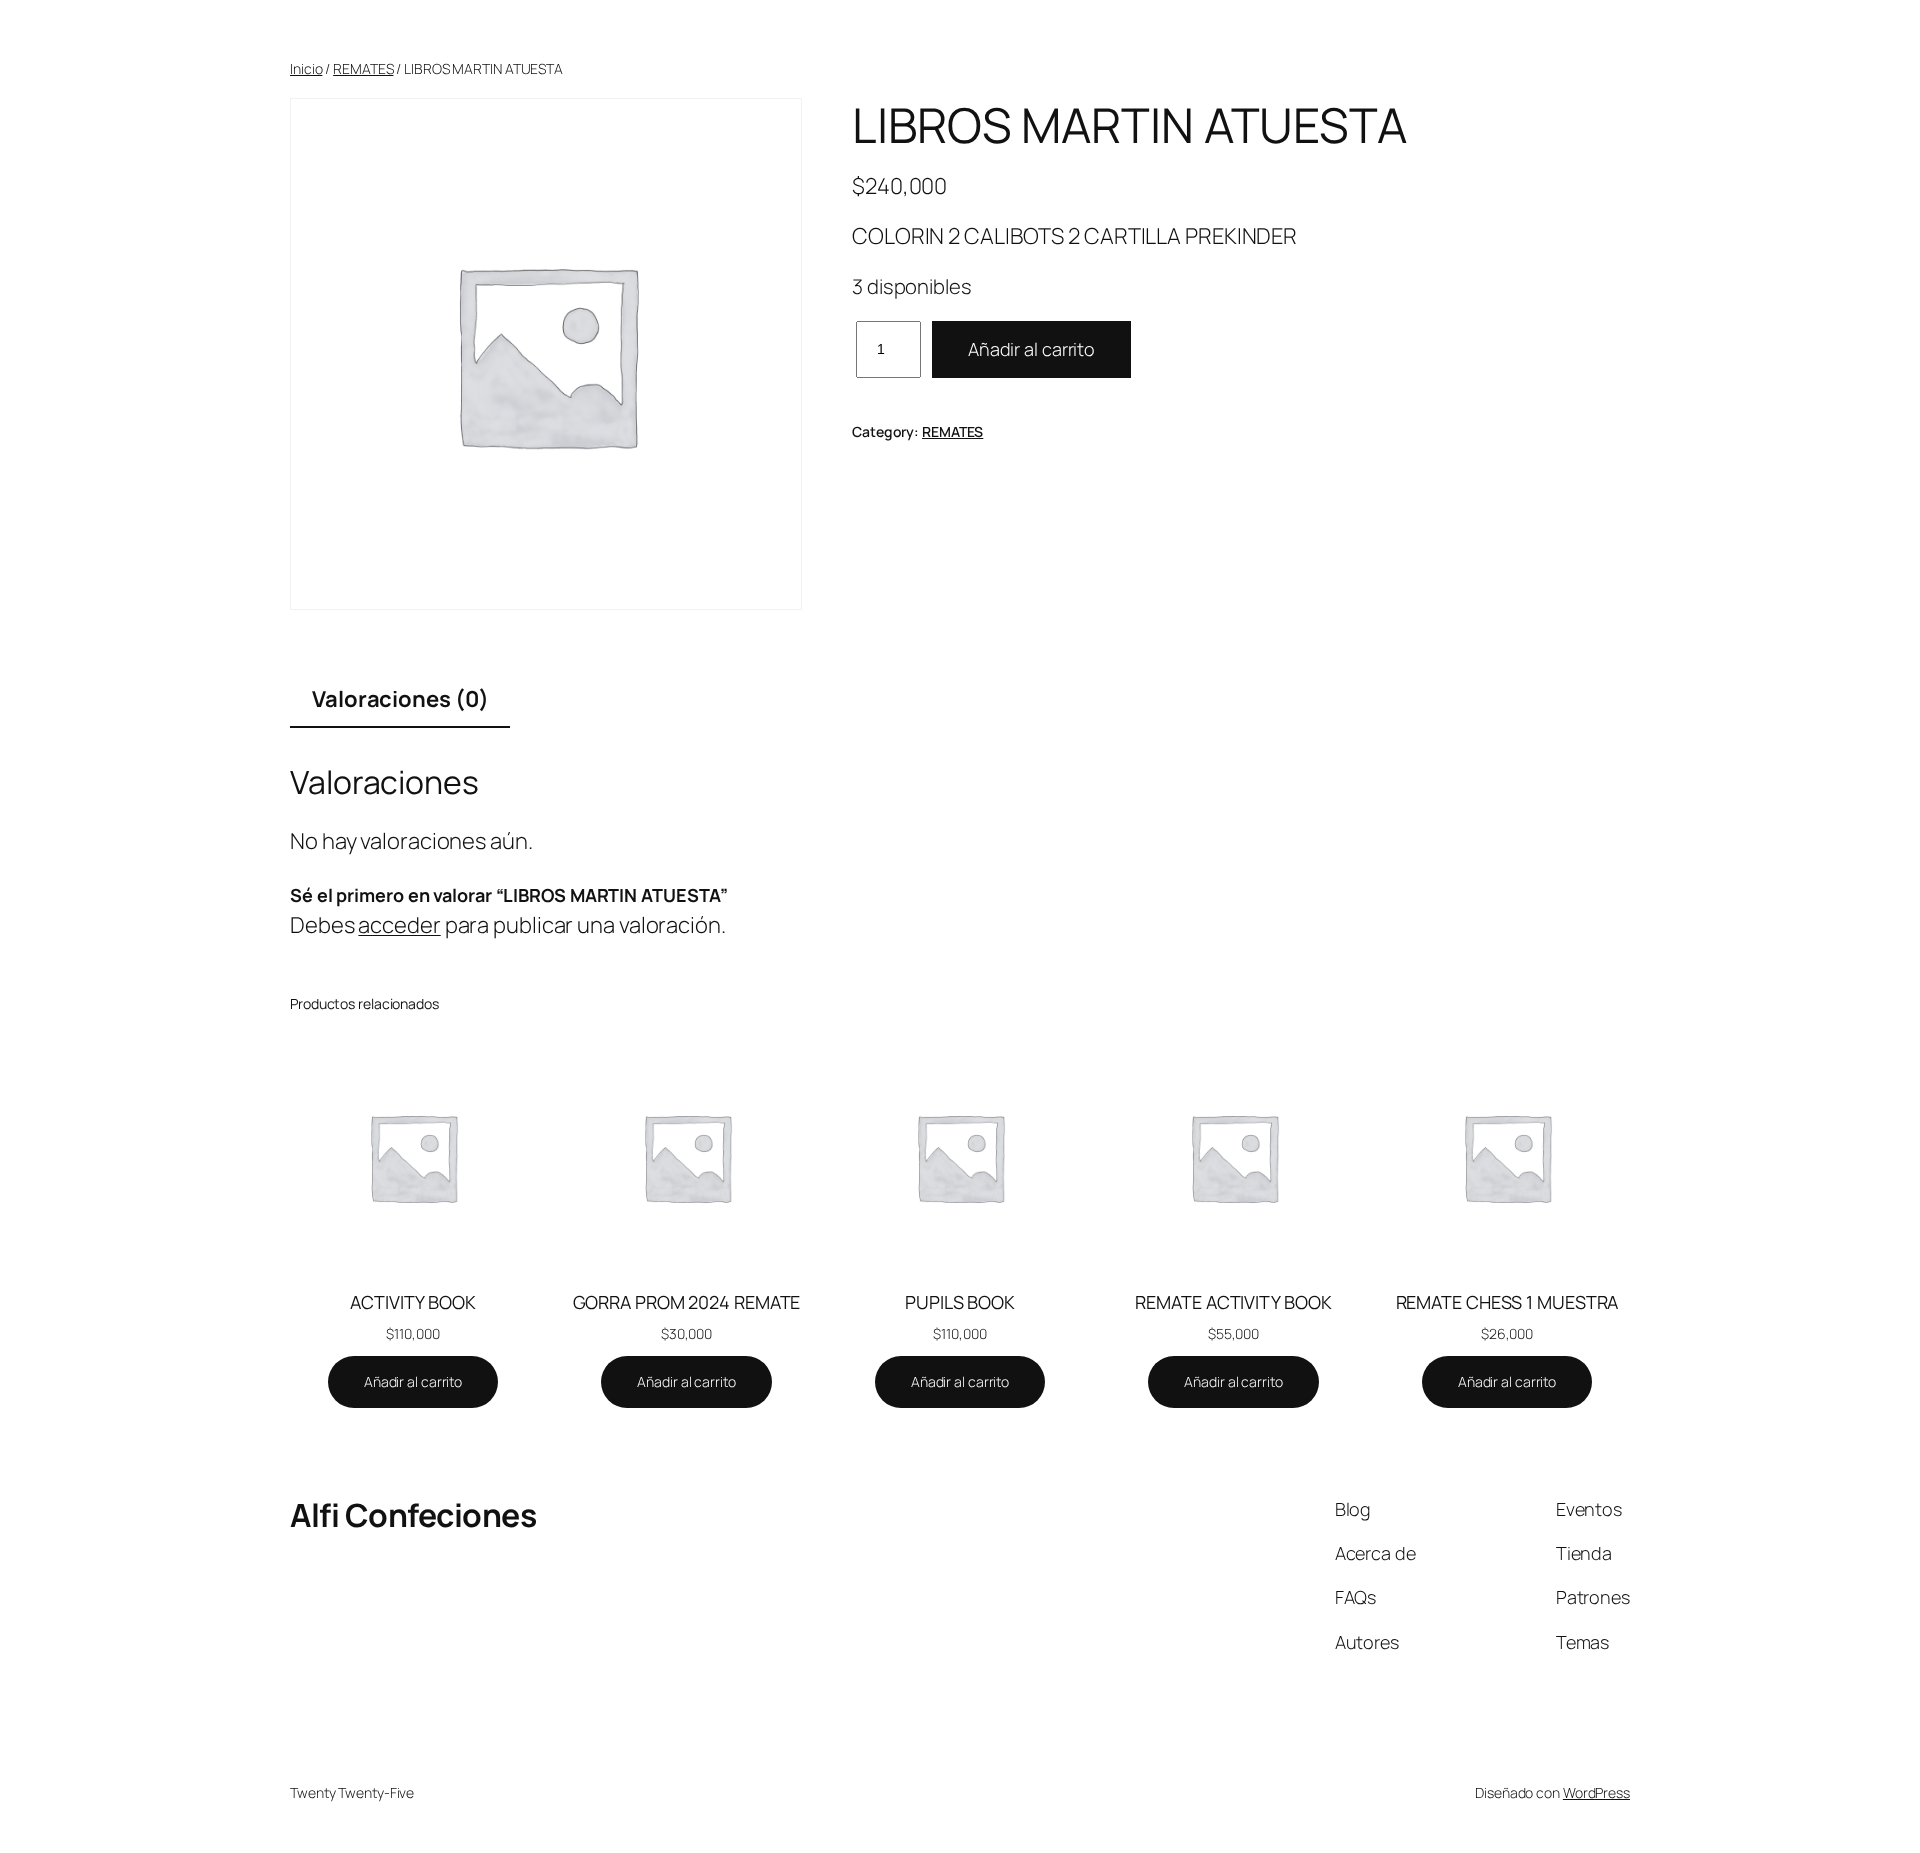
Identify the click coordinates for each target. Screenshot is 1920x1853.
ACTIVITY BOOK (413, 1302)
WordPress (1596, 1792)
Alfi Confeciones (413, 1515)
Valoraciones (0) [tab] (400, 699)
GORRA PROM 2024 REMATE (687, 1302)
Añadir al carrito (1031, 349)
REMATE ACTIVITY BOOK (1233, 1302)
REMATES (363, 68)
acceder (399, 925)
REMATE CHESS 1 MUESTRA (1507, 1302)
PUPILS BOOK (960, 1302)
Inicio (306, 68)
